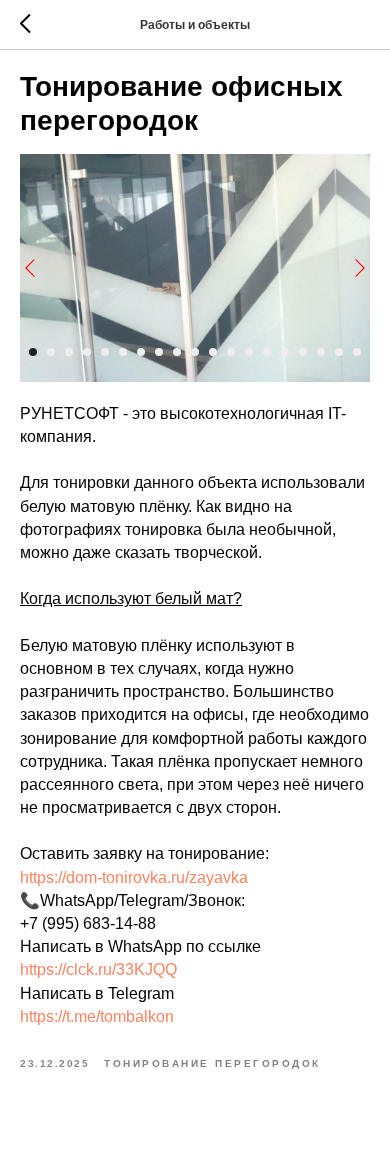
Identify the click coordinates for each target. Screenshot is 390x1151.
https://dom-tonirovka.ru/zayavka (134, 877)
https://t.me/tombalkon (97, 1016)
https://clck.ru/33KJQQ (98, 969)
